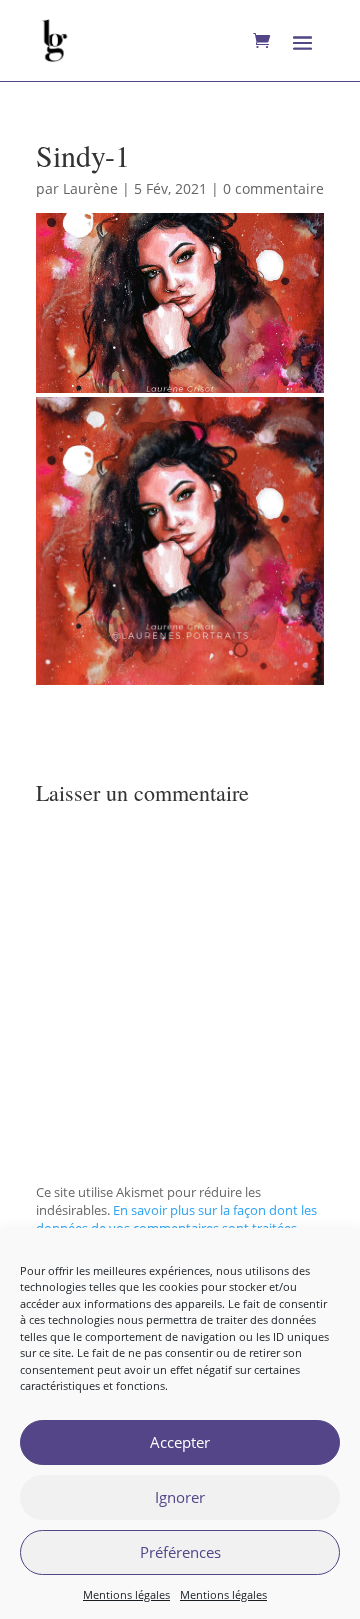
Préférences (180, 1552)
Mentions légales (126, 1594)
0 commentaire (273, 188)
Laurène (90, 188)
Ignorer (180, 1497)
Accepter (180, 1442)
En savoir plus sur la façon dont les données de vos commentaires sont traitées (176, 1219)
